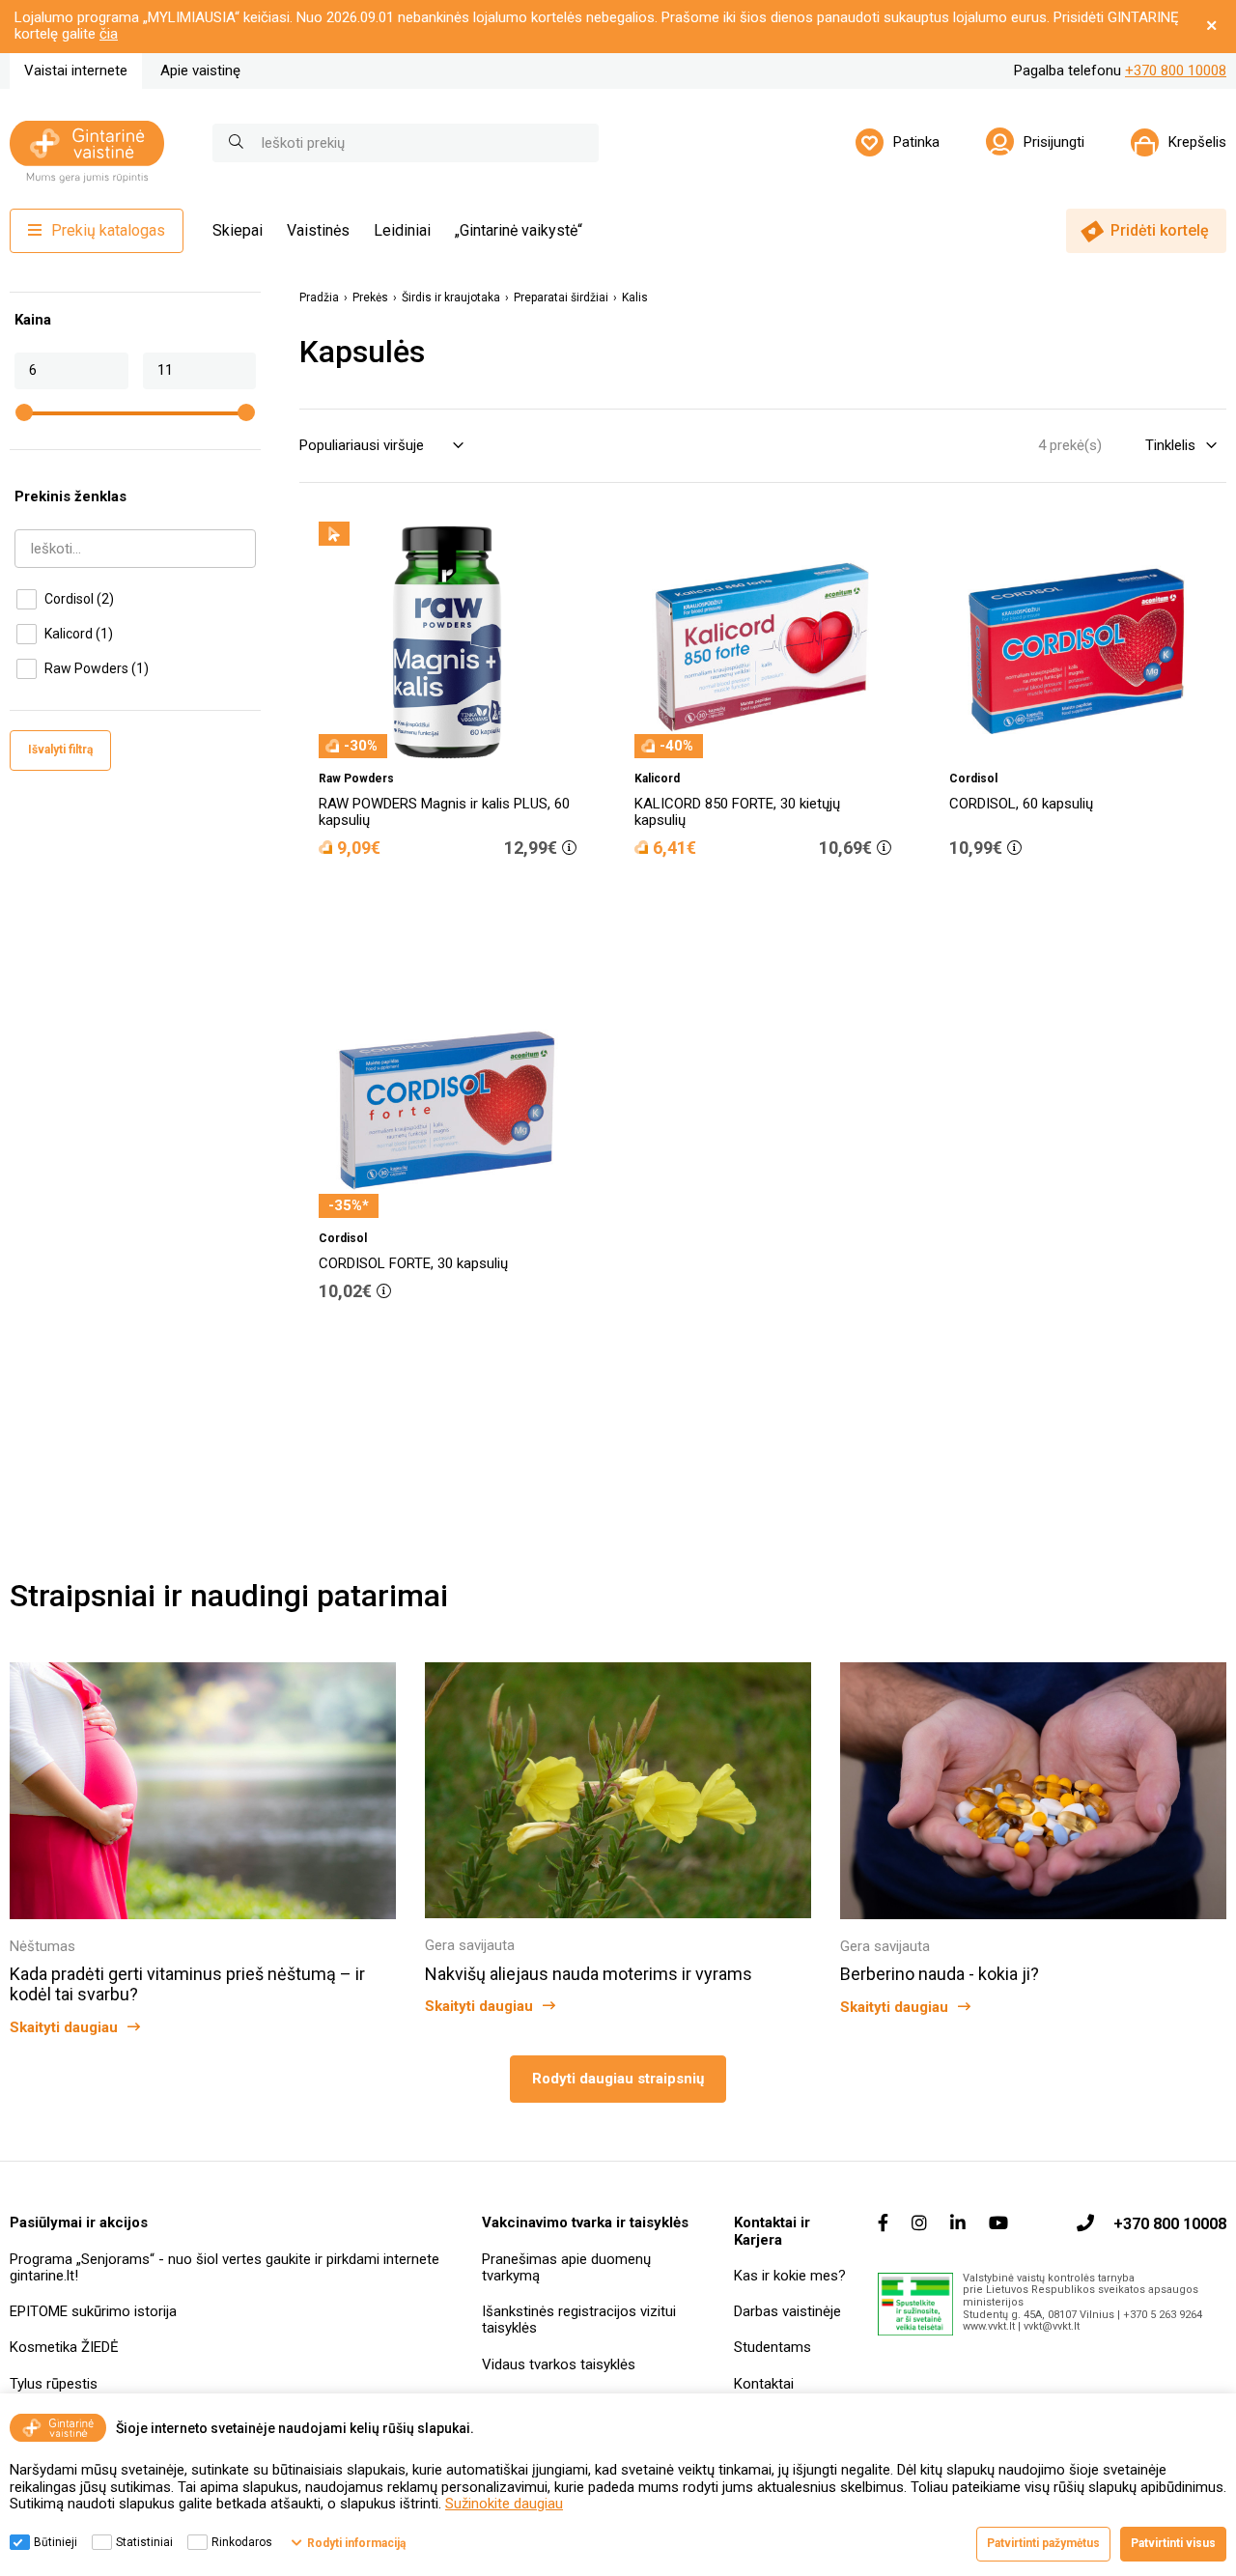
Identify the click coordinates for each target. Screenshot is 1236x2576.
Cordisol (79, 599)
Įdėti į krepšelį (458, 902)
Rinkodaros (242, 2542)
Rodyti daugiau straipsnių (618, 2079)
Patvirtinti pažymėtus (1043, 2543)
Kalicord (79, 634)
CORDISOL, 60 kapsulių (1021, 804)
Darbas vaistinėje (787, 2311)
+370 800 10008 (1176, 71)
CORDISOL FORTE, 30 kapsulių (413, 1263)
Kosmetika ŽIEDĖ (64, 2347)
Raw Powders (97, 668)
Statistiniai (144, 2542)
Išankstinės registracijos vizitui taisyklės (579, 2320)
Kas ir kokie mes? (790, 2276)
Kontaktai (764, 2384)
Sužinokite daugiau (504, 2504)
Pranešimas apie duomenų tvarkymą (566, 2267)
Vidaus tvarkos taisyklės (559, 2364)
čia (109, 34)
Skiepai (238, 230)
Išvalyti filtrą (60, 750)
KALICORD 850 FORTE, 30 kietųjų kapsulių (737, 812)
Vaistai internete (76, 71)
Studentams (772, 2347)
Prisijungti (1054, 142)
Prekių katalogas (108, 230)
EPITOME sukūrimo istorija (93, 2311)
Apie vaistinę (200, 71)
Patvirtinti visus (1173, 2543)
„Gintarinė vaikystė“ (519, 230)
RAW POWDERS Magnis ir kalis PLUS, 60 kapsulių (444, 812)
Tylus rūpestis (54, 2384)
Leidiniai (402, 230)
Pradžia (319, 298)
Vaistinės (318, 230)
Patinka (916, 142)
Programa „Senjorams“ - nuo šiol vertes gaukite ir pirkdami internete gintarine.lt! (225, 2267)
